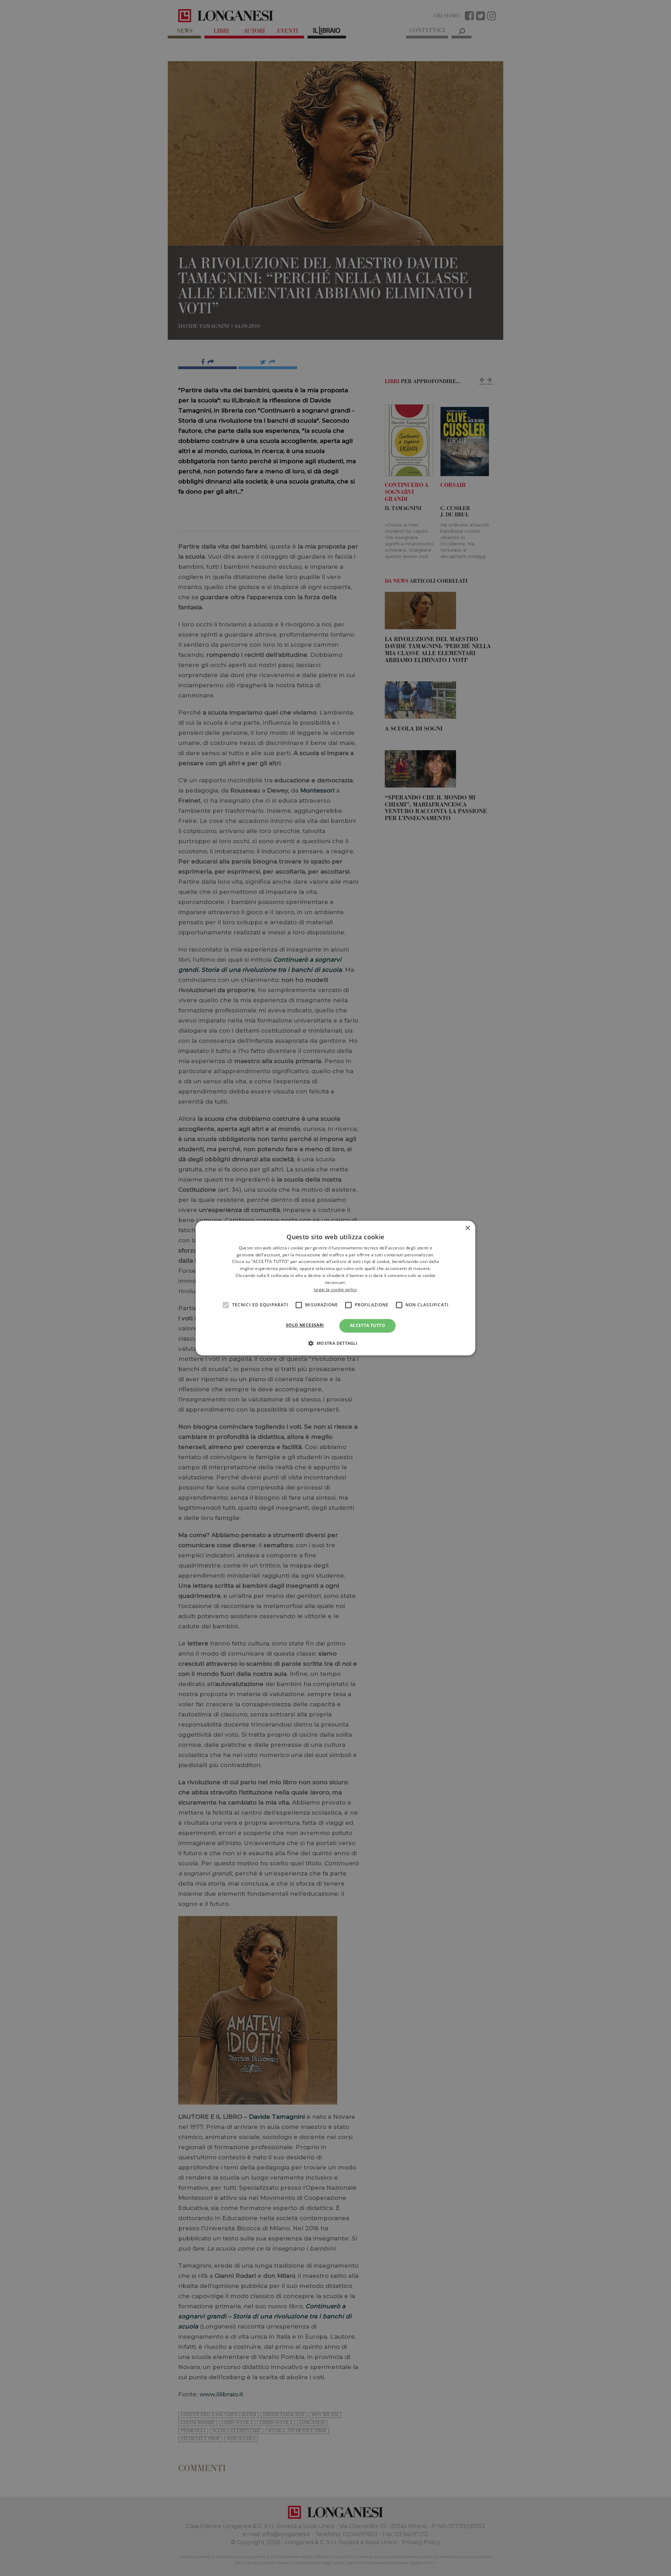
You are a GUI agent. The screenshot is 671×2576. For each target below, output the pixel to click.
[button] (335, 1343)
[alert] (335, 1288)
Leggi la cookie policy (335, 1289)
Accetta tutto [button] (367, 1326)
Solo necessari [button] (305, 1325)
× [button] (467, 1228)
